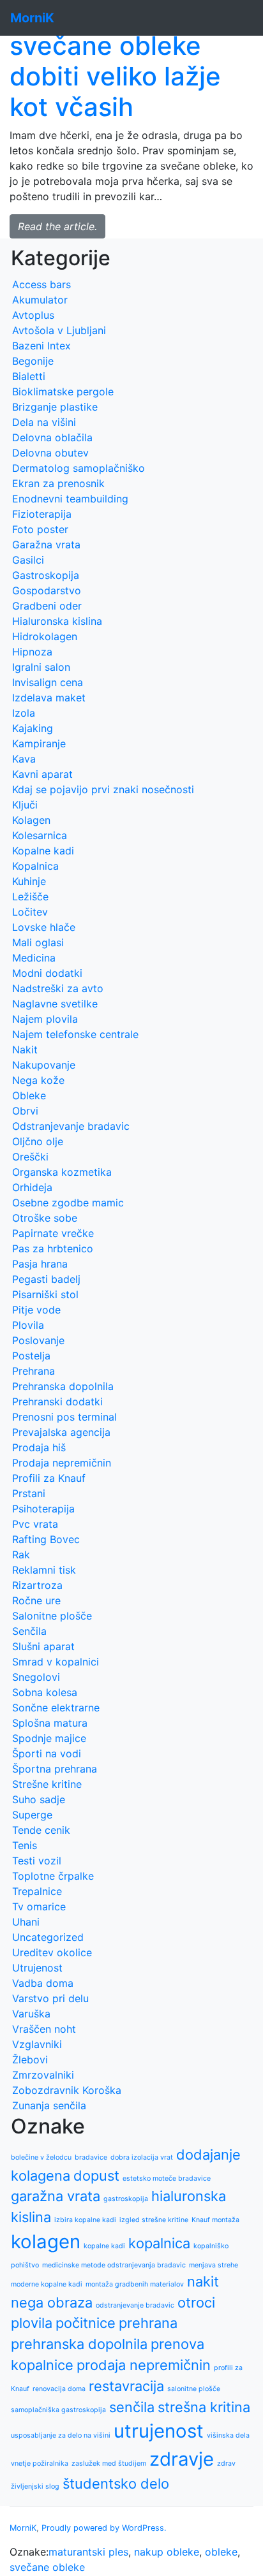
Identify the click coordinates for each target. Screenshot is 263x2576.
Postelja (31, 1356)
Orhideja (32, 1187)
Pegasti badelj (46, 1279)
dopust (96, 2176)
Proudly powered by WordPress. (104, 2528)
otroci (196, 2302)
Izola (24, 713)
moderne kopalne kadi (47, 2284)
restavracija (126, 2386)
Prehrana (34, 1371)
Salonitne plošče (52, 1616)
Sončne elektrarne (56, 1708)
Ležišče (30, 896)
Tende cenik (41, 1830)
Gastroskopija (46, 575)
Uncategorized (48, 1937)
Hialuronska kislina (57, 621)
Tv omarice (39, 1906)
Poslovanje (38, 1340)
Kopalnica (35, 866)
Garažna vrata (46, 545)
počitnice (86, 2323)
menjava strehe (214, 2265)
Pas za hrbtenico (53, 1248)
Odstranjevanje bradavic (71, 1126)
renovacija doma (59, 2389)
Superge (32, 1815)
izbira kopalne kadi (85, 2220)
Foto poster (40, 529)
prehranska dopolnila (79, 2344)
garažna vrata (56, 2196)
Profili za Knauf (49, 1478)
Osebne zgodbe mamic (68, 1203)
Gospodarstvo (47, 590)
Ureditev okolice (52, 1952)
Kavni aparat (42, 774)
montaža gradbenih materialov (135, 2284)
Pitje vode (36, 1310)
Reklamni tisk (44, 1570)
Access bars (41, 284)
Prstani (29, 1493)
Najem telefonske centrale (75, 1034)
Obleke (29, 1095)
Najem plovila (45, 1019)
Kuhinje (29, 881)
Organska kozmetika (62, 1172)
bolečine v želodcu (41, 2157)
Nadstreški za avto (58, 988)
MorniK (23, 2528)
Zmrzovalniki (43, 2075)
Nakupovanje (44, 1065)
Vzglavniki (37, 2044)
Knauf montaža (215, 2220)
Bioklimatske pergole (63, 392)
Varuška (31, 2014)
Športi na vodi (47, 1753)
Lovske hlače (44, 927)
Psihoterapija (43, 1509)
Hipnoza (32, 652)
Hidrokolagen (45, 636)
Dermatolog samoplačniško (79, 468)
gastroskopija (126, 2199)
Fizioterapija (42, 514)
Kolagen (31, 820)
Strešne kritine (47, 1784)
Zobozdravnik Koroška (67, 2090)
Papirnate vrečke (53, 1233)
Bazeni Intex (41, 346)
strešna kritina (204, 2407)
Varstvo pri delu (50, 1998)
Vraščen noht (44, 2029)
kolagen (46, 2242)
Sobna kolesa (45, 1692)
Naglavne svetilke (55, 1004)
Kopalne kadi (43, 851)
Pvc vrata (35, 1524)
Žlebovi (30, 2060)
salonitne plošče (194, 2389)
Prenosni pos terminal (64, 1417)
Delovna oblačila (52, 437)
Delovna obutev (50, 453)
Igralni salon (41, 667)
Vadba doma (43, 1983)
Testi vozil (37, 1861)
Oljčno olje (38, 1141)
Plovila (28, 1325)
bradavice (91, 2157)
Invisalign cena (48, 682)
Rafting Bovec (46, 1539)
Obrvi (25, 1111)
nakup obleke (167, 2552)
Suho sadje (39, 1799)
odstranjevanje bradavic (135, 2305)
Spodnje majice (49, 1738)
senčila (132, 2407)
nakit (203, 2281)
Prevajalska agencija (61, 1432)
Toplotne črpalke (53, 1876)
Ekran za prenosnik (58, 483)
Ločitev (30, 912)
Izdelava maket (49, 698)
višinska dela (228, 2435)
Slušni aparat (43, 1646)
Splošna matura (50, 1723)
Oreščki (30, 1157)
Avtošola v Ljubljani (59, 330)
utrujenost (159, 2431)
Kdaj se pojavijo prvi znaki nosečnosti (103, 789)
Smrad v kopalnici (56, 1662)
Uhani (26, 1922)
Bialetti (29, 376)
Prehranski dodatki (57, 1401)
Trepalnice (37, 1891)
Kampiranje (39, 743)
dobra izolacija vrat (142, 2157)
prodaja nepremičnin (144, 2365)
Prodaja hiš (39, 1447)
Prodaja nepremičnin (62, 1463)
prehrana (148, 2323)
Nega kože (38, 1080)
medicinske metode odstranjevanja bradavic (114, 2265)
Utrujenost (37, 1968)
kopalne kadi (104, 2246)
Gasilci (28, 560)
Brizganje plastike (55, 407)
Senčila (29, 1631)
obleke (221, 2552)
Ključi (25, 805)
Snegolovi (36, 1677)
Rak (21, 1555)
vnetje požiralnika (40, 2463)
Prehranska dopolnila (63, 1386)
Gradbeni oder (47, 606)
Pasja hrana (40, 1264)
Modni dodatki (47, 973)
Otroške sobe (45, 1218)
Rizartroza (37, 1585)
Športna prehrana (55, 1769)
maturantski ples (88, 2552)
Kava (24, 759)
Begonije (33, 361)
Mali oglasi (38, 942)
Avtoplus (33, 315)
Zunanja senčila (49, 2105)
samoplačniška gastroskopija (58, 2410)
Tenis (25, 1845)
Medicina (34, 958)
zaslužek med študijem (109, 2463)
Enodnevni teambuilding (70, 499)
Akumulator (40, 300)
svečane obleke (47, 2567)
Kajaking (33, 728)
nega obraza (52, 2302)
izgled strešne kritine (154, 2220)
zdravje (182, 2459)
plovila (32, 2323)
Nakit (25, 1050)
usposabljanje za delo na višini (61, 2435)
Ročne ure (36, 1600)
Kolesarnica (40, 835)
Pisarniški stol (45, 1294)
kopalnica (159, 2243)
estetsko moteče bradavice (167, 2178)
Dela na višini (44, 422)
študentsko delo (116, 2484)
